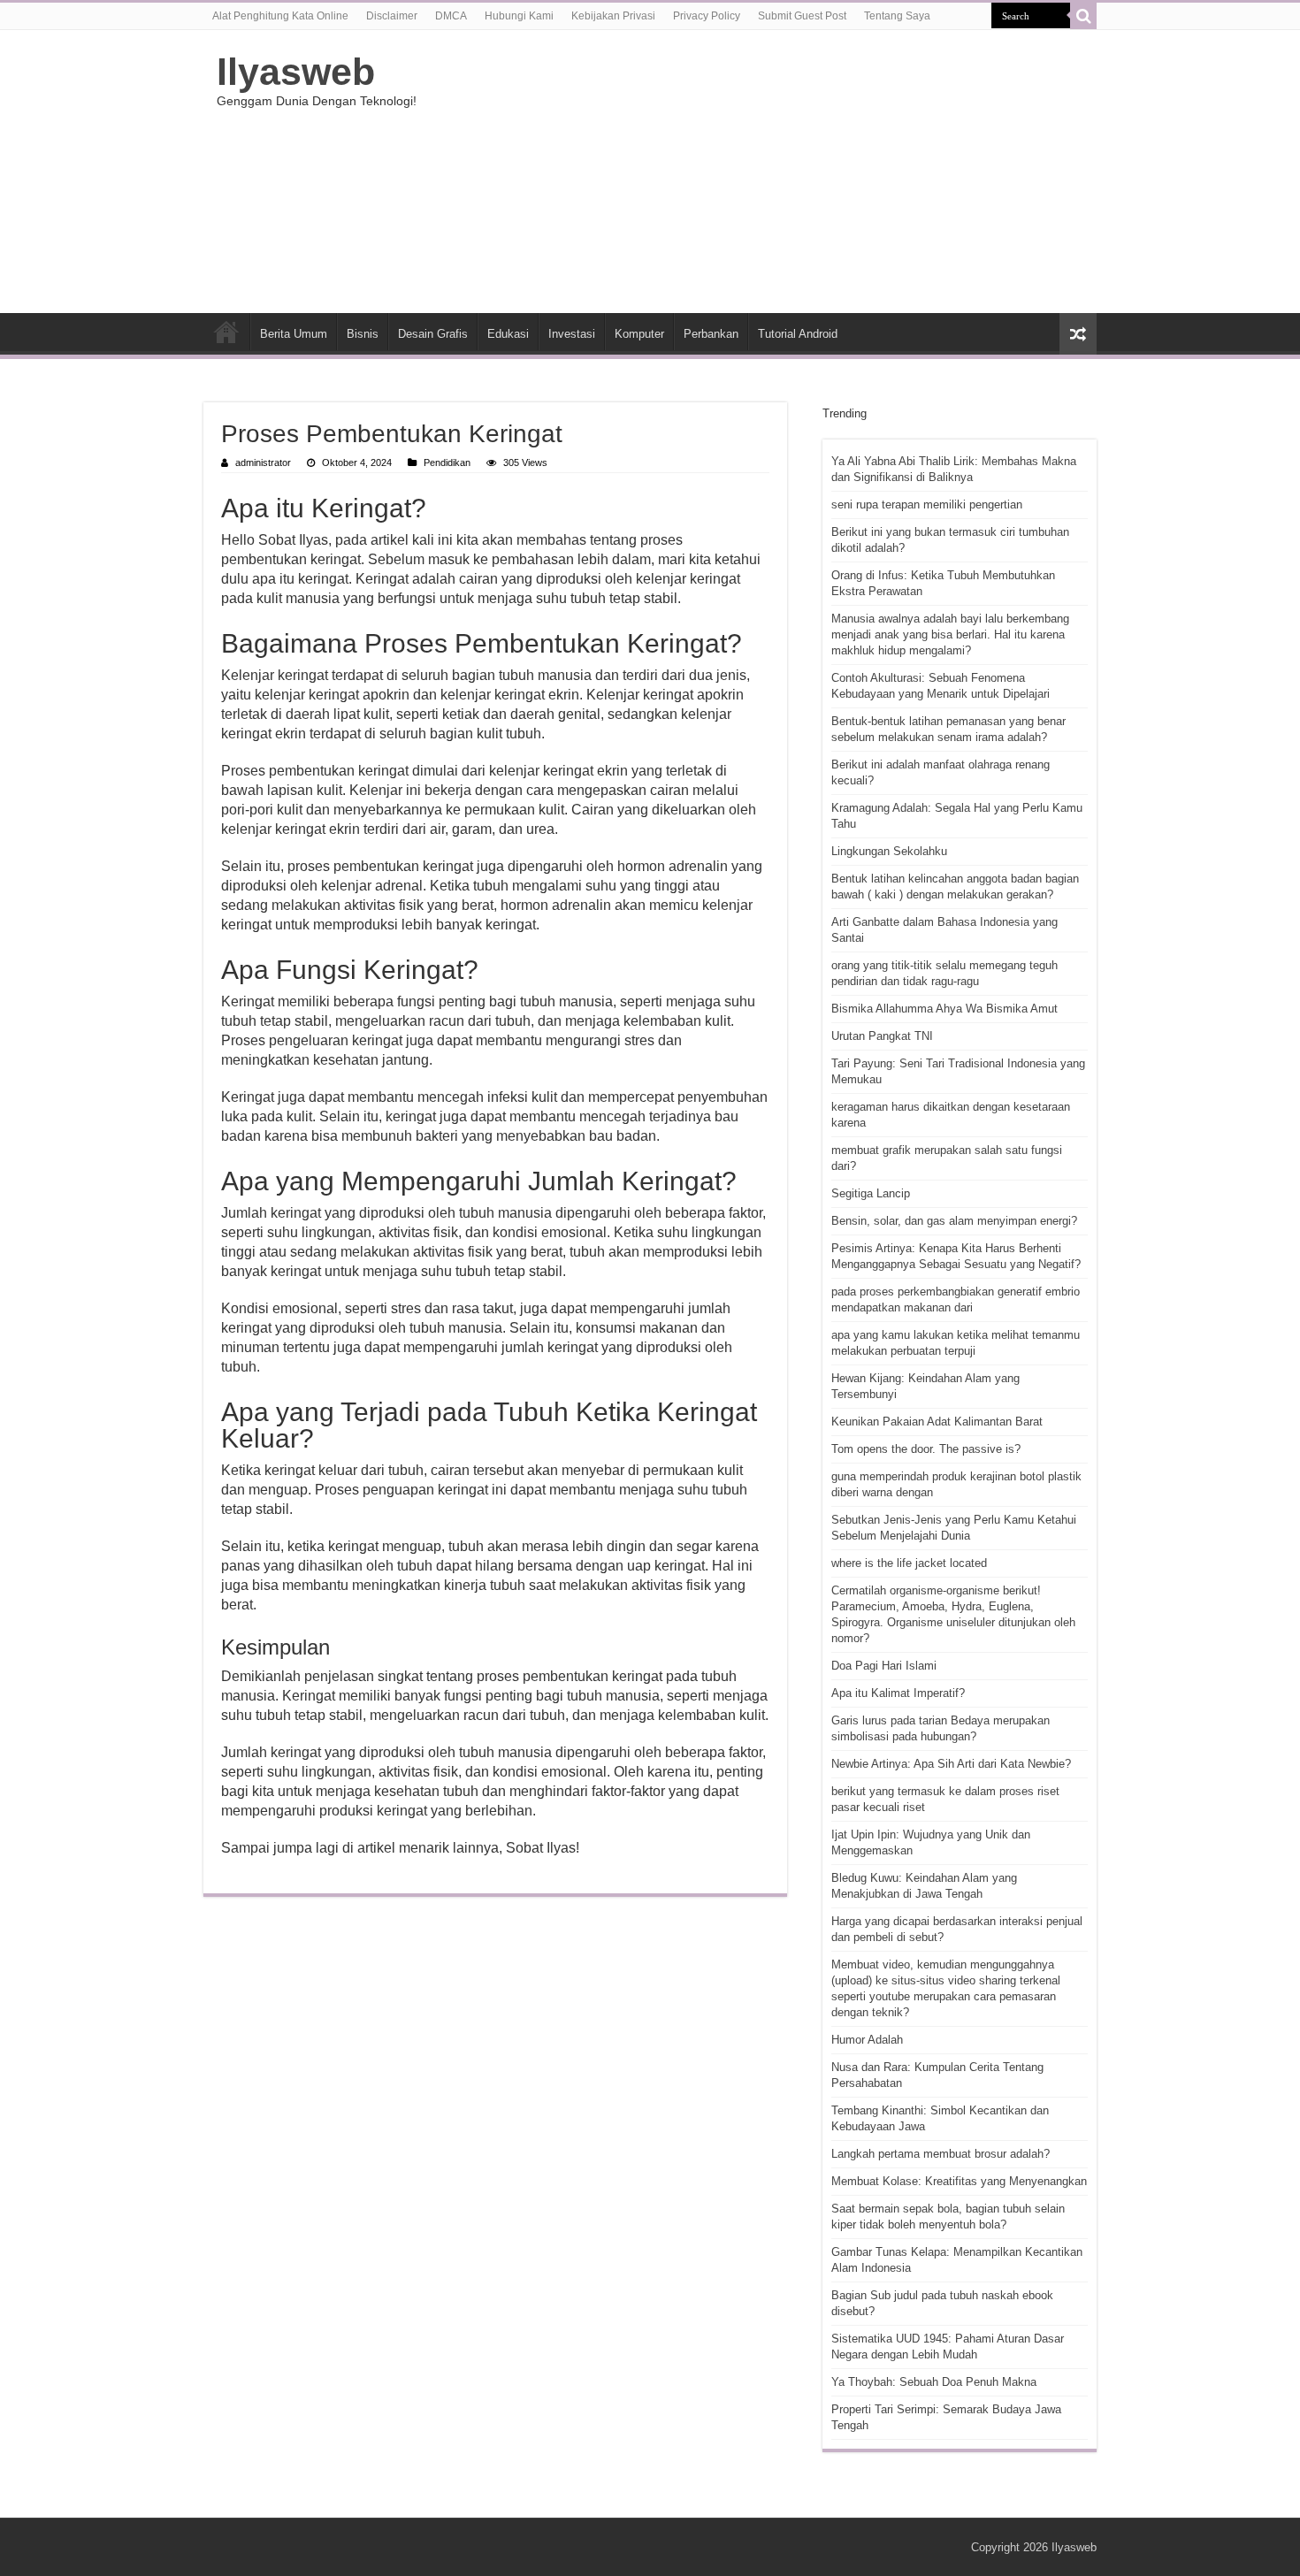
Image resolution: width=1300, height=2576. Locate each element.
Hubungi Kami (519, 16)
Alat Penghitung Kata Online (280, 16)
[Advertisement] (761, 172)
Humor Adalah (867, 2040)
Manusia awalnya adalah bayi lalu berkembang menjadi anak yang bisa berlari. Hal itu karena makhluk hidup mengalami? (950, 634)
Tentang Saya (897, 16)
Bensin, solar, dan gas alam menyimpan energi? (954, 1221)
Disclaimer (392, 16)
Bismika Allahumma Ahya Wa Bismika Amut (944, 1009)
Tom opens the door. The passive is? (926, 1449)
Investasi (572, 334)
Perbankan (711, 334)
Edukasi (508, 334)
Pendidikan (447, 462)
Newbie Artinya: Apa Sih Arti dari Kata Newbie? (951, 1764)
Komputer (639, 334)
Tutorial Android (798, 334)
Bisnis (363, 334)
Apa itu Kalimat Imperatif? (898, 1693)
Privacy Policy (707, 16)
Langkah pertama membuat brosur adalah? (941, 2154)
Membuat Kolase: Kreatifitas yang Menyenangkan (959, 2181)
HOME (226, 332)
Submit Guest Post (802, 16)
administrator (263, 462)
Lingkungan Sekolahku (889, 851)
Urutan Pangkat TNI (882, 1036)
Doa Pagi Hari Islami (884, 1666)
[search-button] (1083, 16)
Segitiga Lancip (871, 1193)
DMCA (451, 16)
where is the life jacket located (909, 1563)
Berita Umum (294, 334)
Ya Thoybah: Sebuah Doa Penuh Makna (934, 2382)
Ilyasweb (296, 72)
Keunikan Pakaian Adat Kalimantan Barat (937, 1422)
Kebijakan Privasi (613, 16)
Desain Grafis (433, 334)
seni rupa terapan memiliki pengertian (927, 504)
